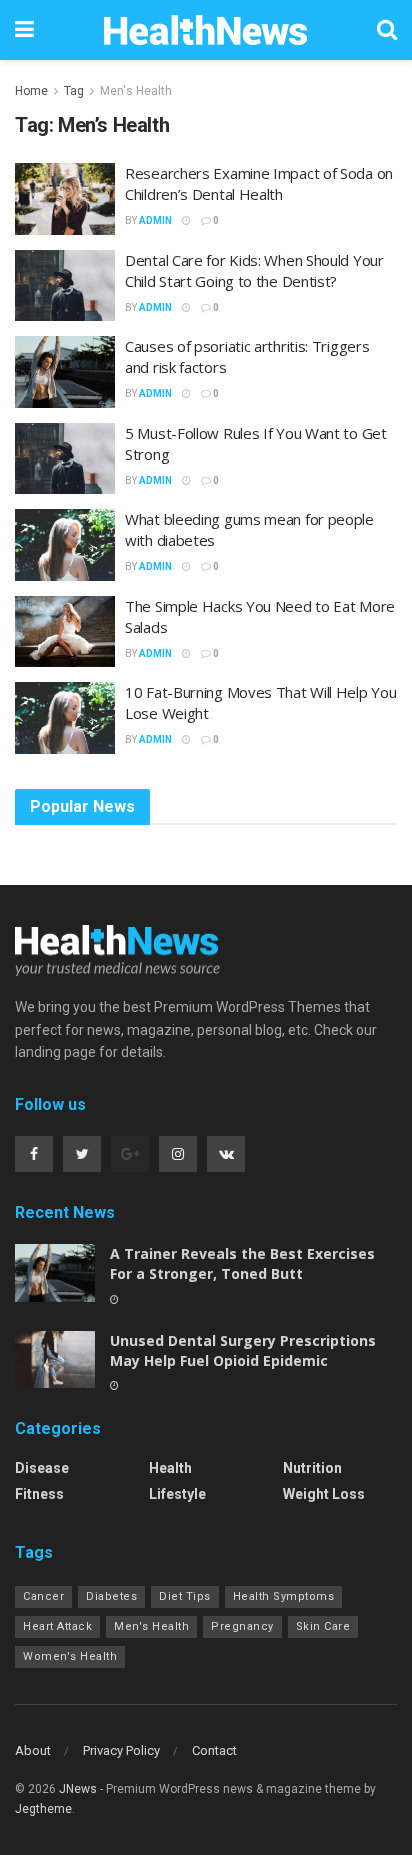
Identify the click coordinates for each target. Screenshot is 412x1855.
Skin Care (323, 1626)
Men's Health (136, 91)
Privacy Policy (121, 1750)
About (33, 1750)
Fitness (39, 1494)
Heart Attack (57, 1626)
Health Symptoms (284, 1596)
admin (155, 220)
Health (170, 1468)
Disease (42, 1468)
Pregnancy (242, 1626)
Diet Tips (185, 1596)
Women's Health (70, 1656)
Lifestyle (177, 1494)
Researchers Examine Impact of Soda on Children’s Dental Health (259, 183)
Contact (214, 1750)
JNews (78, 1789)
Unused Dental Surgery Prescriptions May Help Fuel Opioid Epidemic (243, 1350)
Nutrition (312, 1468)
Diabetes (111, 1596)
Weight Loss (324, 1494)
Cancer (43, 1596)
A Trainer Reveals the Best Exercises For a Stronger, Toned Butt (242, 1263)
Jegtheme (43, 1809)
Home (31, 91)
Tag (74, 91)
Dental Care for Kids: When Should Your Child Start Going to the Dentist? (254, 270)
